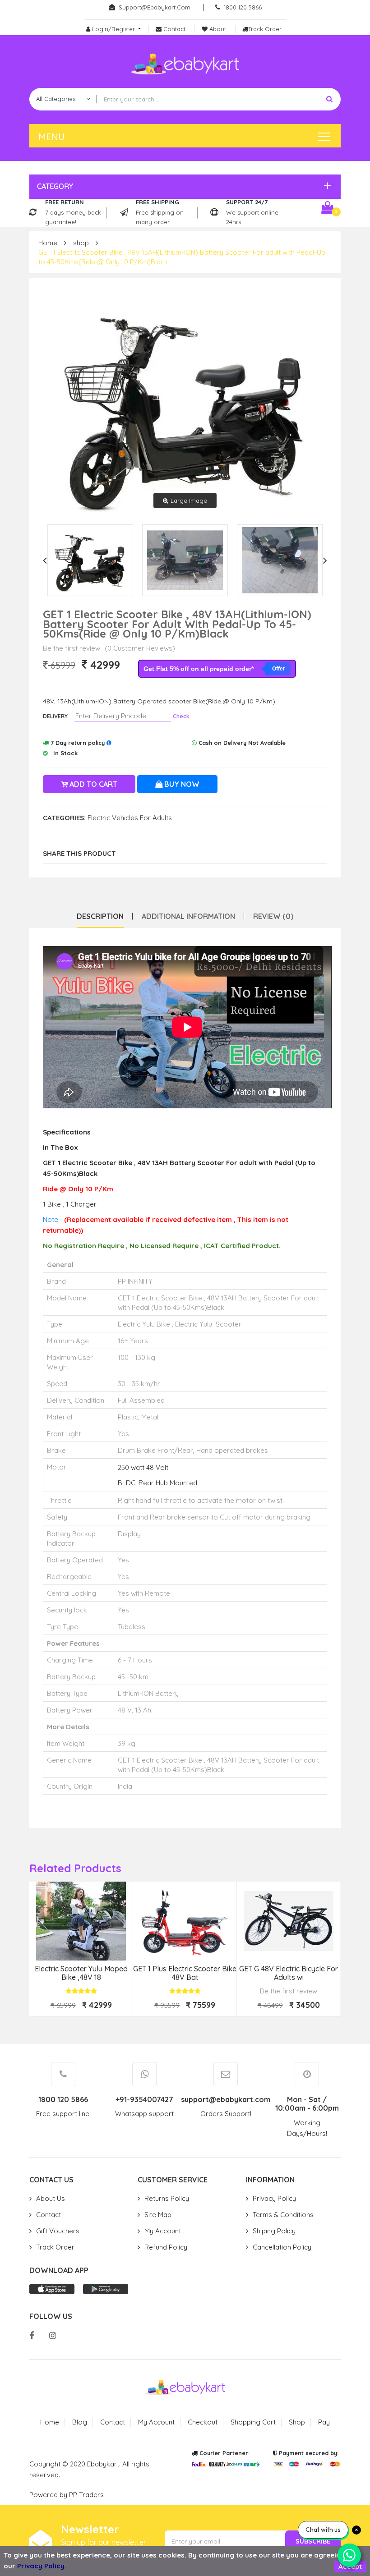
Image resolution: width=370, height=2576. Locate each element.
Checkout (203, 2422)
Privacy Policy (274, 2198)
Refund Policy (166, 2247)
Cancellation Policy (282, 2247)
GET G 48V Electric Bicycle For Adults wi (289, 1973)
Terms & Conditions (283, 2215)
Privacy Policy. (42, 2566)
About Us (51, 2198)
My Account (163, 2231)
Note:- (53, 1219)
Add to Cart (92, 784)
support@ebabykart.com (155, 7)
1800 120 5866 (243, 7)
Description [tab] (100, 916)
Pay (324, 2422)
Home (48, 243)
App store (52, 2289)
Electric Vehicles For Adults (130, 818)
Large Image (189, 501)
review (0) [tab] (273, 916)
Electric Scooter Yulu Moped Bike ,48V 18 (81, 1973)
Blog (80, 2422)
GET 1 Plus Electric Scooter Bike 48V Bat (185, 1973)
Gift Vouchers (58, 2231)
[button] (183, 186)
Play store (106, 2289)
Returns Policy (167, 2198)
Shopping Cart (253, 2422)
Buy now (181, 784)
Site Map (158, 2215)
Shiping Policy (274, 2231)
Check (181, 716)
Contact (49, 2215)
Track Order (55, 2247)
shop (81, 243)
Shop (297, 2422)
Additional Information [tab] (188, 916)
